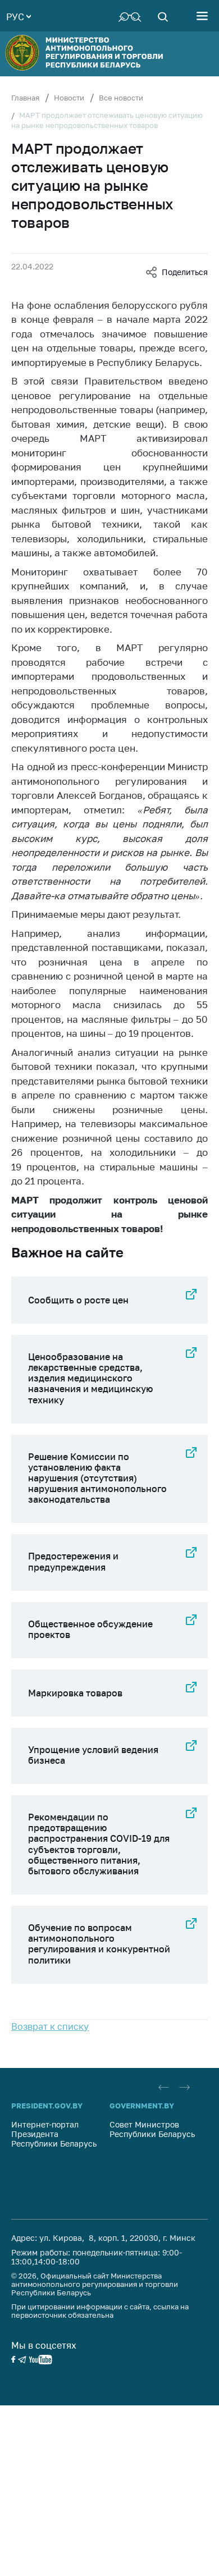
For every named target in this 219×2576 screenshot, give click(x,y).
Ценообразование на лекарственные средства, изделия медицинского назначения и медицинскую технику (90, 1378)
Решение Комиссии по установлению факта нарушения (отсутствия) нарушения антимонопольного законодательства (97, 1478)
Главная (25, 98)
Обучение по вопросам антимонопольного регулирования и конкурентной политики (99, 1944)
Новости (69, 98)
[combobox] (19, 16)
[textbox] (19, 16)
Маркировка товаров (75, 1693)
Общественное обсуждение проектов (90, 1629)
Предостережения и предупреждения (73, 1561)
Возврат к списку (50, 2026)
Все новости (121, 98)
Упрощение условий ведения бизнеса (93, 1755)
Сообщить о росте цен (78, 1300)
